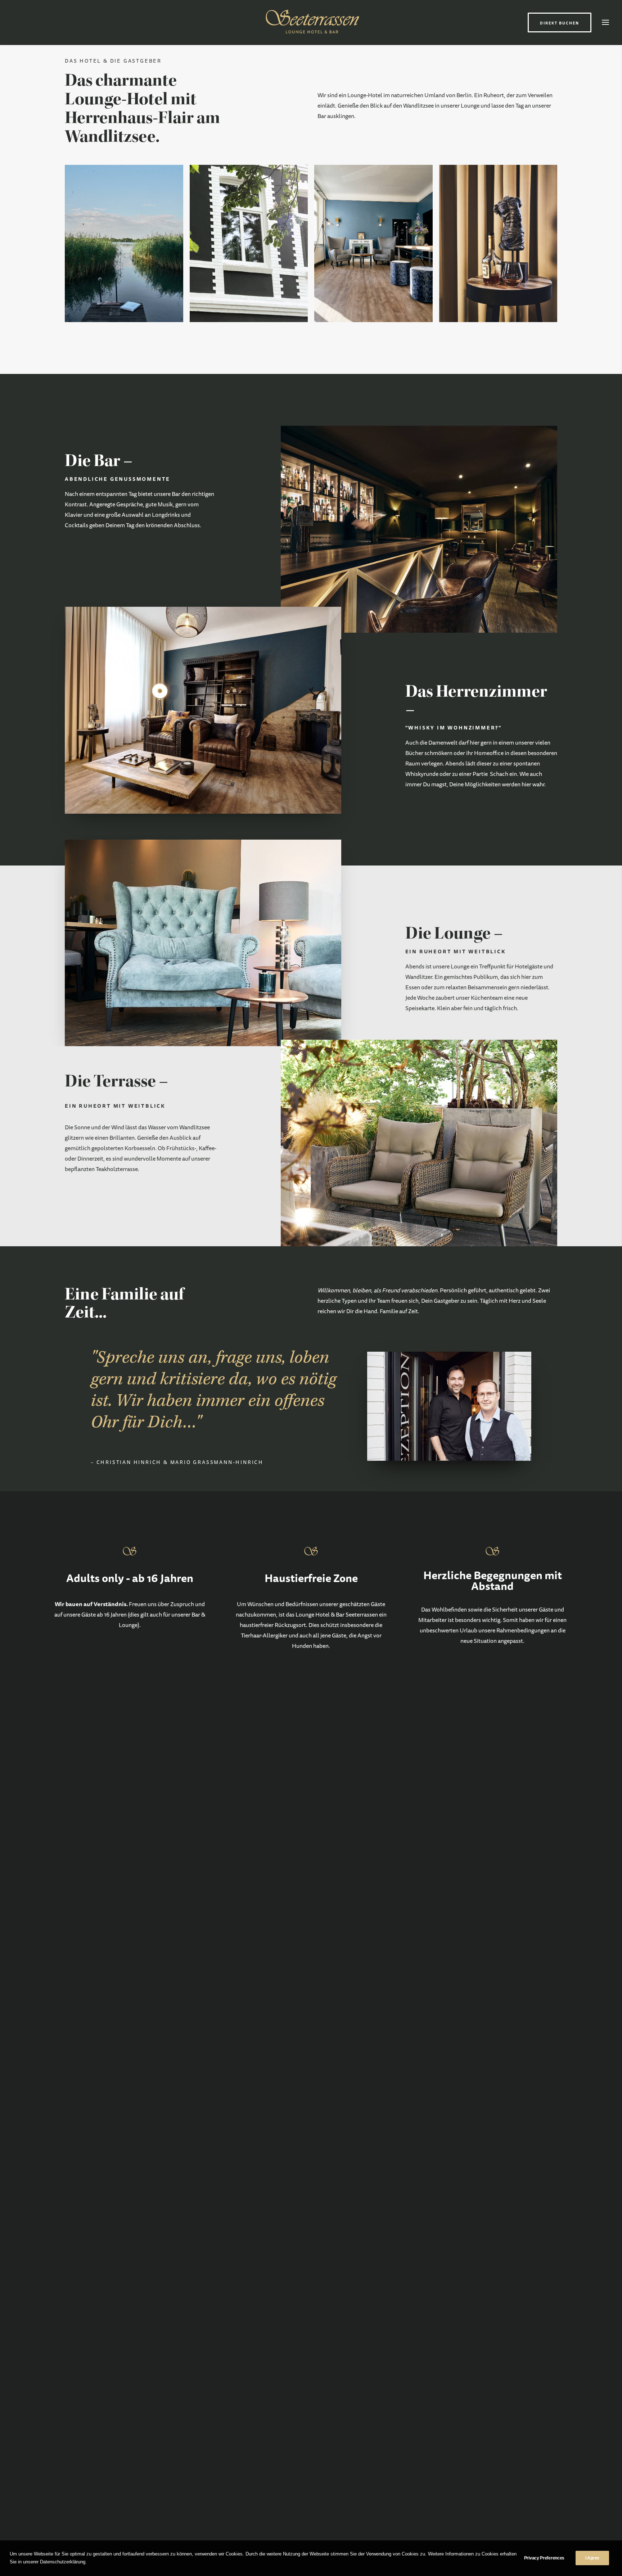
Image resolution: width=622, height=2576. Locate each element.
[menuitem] (561, 22)
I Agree (592, 2558)
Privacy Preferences (544, 2558)
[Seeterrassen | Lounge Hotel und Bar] (311, 22)
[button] (605, 22)
